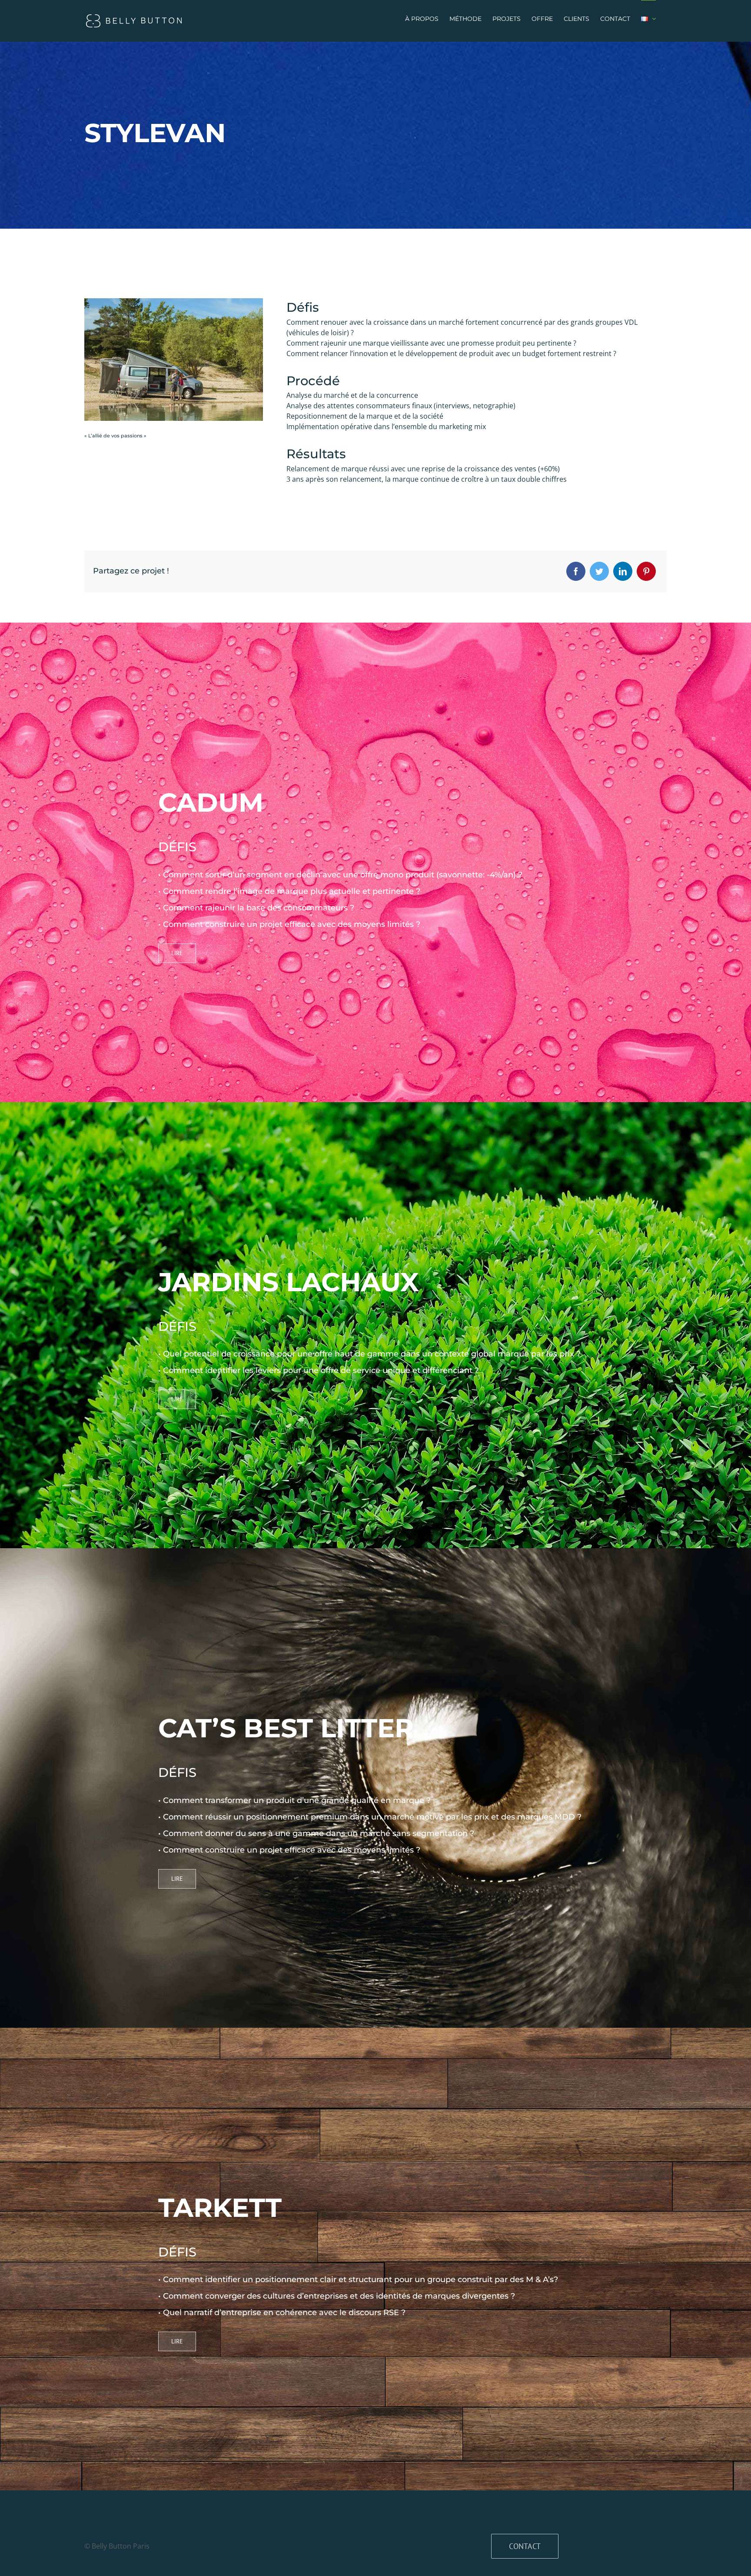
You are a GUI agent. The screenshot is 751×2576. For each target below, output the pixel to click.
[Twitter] (599, 571)
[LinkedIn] (623, 571)
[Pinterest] (646, 571)
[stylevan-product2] (174, 302)
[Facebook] (576, 571)
